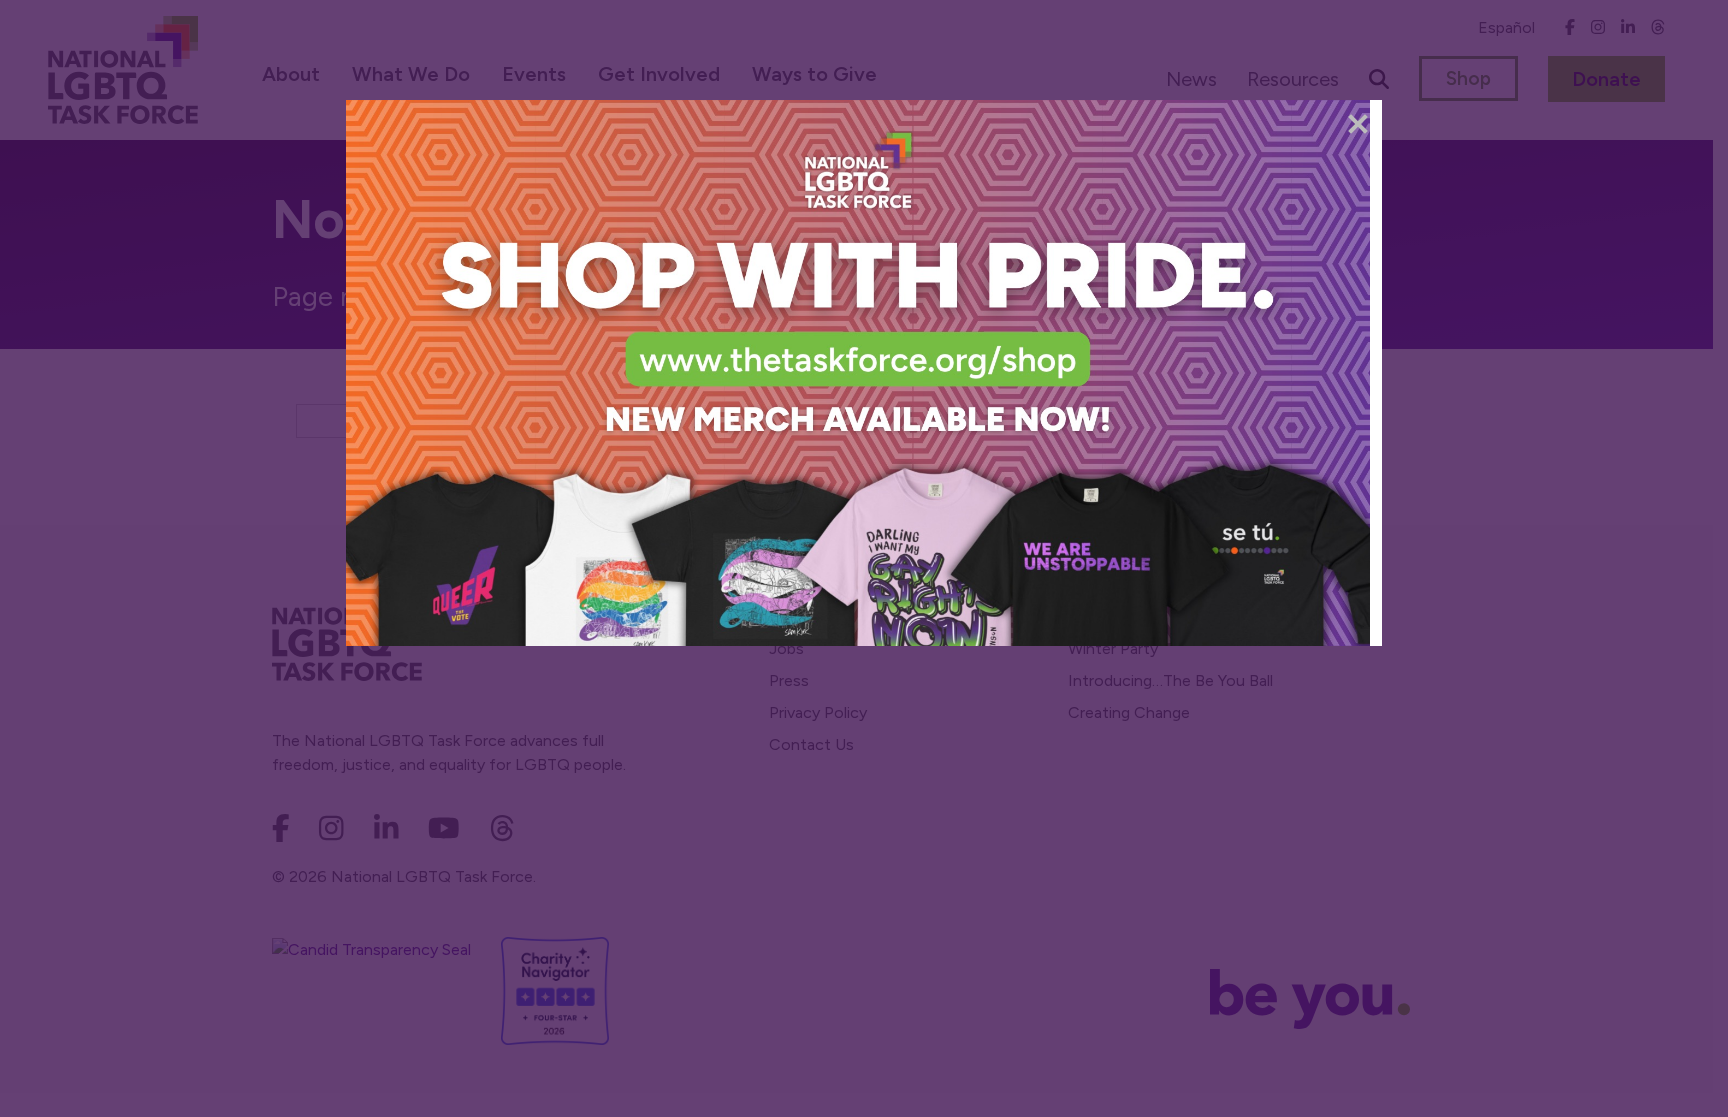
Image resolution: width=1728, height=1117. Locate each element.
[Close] (1358, 124)
